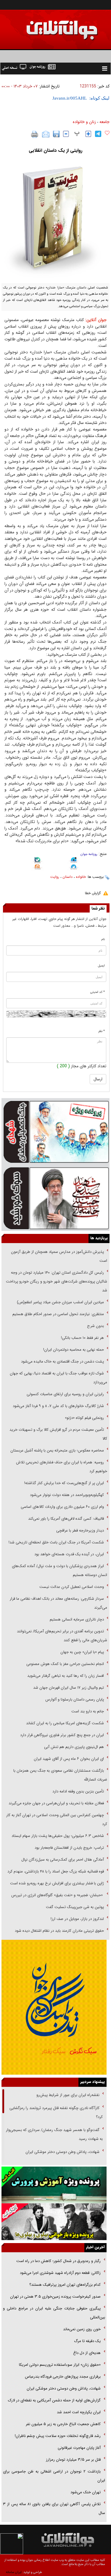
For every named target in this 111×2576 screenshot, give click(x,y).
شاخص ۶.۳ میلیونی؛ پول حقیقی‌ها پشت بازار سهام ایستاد (58, 1836)
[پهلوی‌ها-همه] (54, 2222)
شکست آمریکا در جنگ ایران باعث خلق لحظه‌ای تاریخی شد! (56, 1542)
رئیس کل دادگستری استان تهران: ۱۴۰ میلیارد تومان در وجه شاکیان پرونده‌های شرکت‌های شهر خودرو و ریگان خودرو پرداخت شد (57, 1281)
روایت (55, 877)
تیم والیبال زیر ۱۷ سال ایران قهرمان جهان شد (69, 1688)
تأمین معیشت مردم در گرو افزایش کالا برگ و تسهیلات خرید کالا (58, 1434)
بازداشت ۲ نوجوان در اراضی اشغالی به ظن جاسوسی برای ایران (54, 2476)
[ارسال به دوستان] (46, 134)
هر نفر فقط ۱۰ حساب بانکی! (82, 1338)
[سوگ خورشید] (55, 1198)
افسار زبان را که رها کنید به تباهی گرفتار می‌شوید (66, 1676)
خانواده (81, 877)
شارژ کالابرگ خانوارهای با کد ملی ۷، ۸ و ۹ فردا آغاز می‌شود (58, 1406)
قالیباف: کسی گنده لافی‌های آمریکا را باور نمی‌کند (66, 1519)
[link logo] (44, 26)
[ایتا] (37, 868)
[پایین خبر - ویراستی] (74, 861)
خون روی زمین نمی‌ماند (82, 2329)
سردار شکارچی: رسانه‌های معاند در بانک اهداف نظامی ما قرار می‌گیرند (58, 1603)
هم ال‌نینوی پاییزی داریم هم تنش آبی (74, 1747)
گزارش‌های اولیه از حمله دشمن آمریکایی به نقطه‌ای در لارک (54, 2400)
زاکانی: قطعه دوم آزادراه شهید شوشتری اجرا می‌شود (60, 2273)
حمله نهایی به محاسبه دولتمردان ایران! (74, 1350)
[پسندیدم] (107, 133)
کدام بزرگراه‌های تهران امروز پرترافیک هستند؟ (65, 2285)
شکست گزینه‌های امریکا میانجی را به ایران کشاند (65, 1723)
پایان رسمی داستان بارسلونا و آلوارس (75, 1699)
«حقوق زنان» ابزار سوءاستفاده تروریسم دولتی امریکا (59, 2365)
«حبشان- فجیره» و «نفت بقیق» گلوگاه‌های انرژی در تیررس (58, 1895)
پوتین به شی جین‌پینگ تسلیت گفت (75, 1907)
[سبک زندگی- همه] (54, 2007)
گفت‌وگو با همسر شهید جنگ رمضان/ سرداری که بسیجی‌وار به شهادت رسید (54, 2134)
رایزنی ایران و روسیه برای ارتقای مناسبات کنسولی (65, 1394)
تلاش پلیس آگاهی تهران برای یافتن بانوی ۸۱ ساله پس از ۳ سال (54, 2509)
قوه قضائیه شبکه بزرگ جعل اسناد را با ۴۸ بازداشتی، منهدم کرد (56, 1871)
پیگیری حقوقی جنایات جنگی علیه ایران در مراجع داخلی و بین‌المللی (54, 2313)
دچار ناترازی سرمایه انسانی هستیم (76, 1619)
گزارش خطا (93, 893)
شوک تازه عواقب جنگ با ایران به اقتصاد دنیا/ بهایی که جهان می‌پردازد (58, 1378)
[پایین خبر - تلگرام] (74, 867)
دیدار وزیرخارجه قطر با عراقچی (80, 1531)
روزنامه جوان (89, 854)
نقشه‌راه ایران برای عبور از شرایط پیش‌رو (67, 2095)
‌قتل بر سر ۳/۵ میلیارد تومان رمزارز (73, 2460)
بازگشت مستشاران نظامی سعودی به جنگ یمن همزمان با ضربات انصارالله (60, 1775)
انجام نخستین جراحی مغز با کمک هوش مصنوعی (65, 1664)
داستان (67, 877)
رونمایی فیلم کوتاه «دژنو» (84, 1418)
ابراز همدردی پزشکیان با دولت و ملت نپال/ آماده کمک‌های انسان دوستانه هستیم (59, 1571)
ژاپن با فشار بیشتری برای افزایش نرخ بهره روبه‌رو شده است (57, 1883)
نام (103, 939)
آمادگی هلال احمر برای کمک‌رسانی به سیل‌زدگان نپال (63, 1860)
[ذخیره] (56, 134)
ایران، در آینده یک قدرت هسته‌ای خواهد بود (69, 1554)
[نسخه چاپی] (35, 134)
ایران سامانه (14, 2572)
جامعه (104, 122)
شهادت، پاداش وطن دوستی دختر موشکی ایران (62, 2152)
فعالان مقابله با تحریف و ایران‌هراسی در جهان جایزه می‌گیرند (56, 1803)
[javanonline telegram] (98, 134)
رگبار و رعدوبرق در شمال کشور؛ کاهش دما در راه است (58, 2261)
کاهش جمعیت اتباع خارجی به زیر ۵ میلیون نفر (63, 2424)
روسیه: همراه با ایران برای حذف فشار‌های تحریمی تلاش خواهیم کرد (62, 1467)
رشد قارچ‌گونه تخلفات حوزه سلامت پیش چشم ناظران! (58, 2436)
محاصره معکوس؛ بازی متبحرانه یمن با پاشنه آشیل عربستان (57, 1450)
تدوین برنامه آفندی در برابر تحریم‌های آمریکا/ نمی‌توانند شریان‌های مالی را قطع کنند (62, 1636)
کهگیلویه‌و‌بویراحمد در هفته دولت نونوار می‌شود (67, 1495)
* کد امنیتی (98, 992)
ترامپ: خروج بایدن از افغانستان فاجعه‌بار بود (69, 1848)
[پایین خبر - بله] (37, 861)
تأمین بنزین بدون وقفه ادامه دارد (78, 1791)
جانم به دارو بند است (88, 1711)
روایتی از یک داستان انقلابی (55, 150)
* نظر (102, 1031)
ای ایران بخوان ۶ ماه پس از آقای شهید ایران (68, 1759)
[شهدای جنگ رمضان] (55, 1131)
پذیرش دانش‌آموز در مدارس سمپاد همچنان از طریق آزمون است (59, 1256)
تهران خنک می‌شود (86, 2492)
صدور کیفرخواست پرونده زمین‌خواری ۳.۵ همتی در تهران (55, 2297)
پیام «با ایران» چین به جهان (82, 1652)
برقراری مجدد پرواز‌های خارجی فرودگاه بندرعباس (63, 2377)
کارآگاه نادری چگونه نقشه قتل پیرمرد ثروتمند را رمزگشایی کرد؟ (56, 2112)
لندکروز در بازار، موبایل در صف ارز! (77, 1919)
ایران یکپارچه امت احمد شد (79, 2412)
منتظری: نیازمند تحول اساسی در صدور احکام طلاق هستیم (58, 1314)
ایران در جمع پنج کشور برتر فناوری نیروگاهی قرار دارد (62, 1735)
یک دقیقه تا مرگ (87, 2341)
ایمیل (101, 966)
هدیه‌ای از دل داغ (87, 2353)
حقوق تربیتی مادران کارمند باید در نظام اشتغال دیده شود (59, 1931)
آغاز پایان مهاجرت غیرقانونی (79, 2448)
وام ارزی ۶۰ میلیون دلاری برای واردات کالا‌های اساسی (62, 1507)
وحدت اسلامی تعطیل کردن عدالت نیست (72, 1587)
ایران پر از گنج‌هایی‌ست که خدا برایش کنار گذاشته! (64, 1483)
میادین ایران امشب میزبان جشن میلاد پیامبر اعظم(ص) (60, 1302)
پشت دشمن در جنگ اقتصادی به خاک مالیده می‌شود (62, 1362)
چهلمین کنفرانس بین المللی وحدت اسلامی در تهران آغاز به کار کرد (57, 1820)
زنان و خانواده (84, 122)
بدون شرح (95, 1326)
